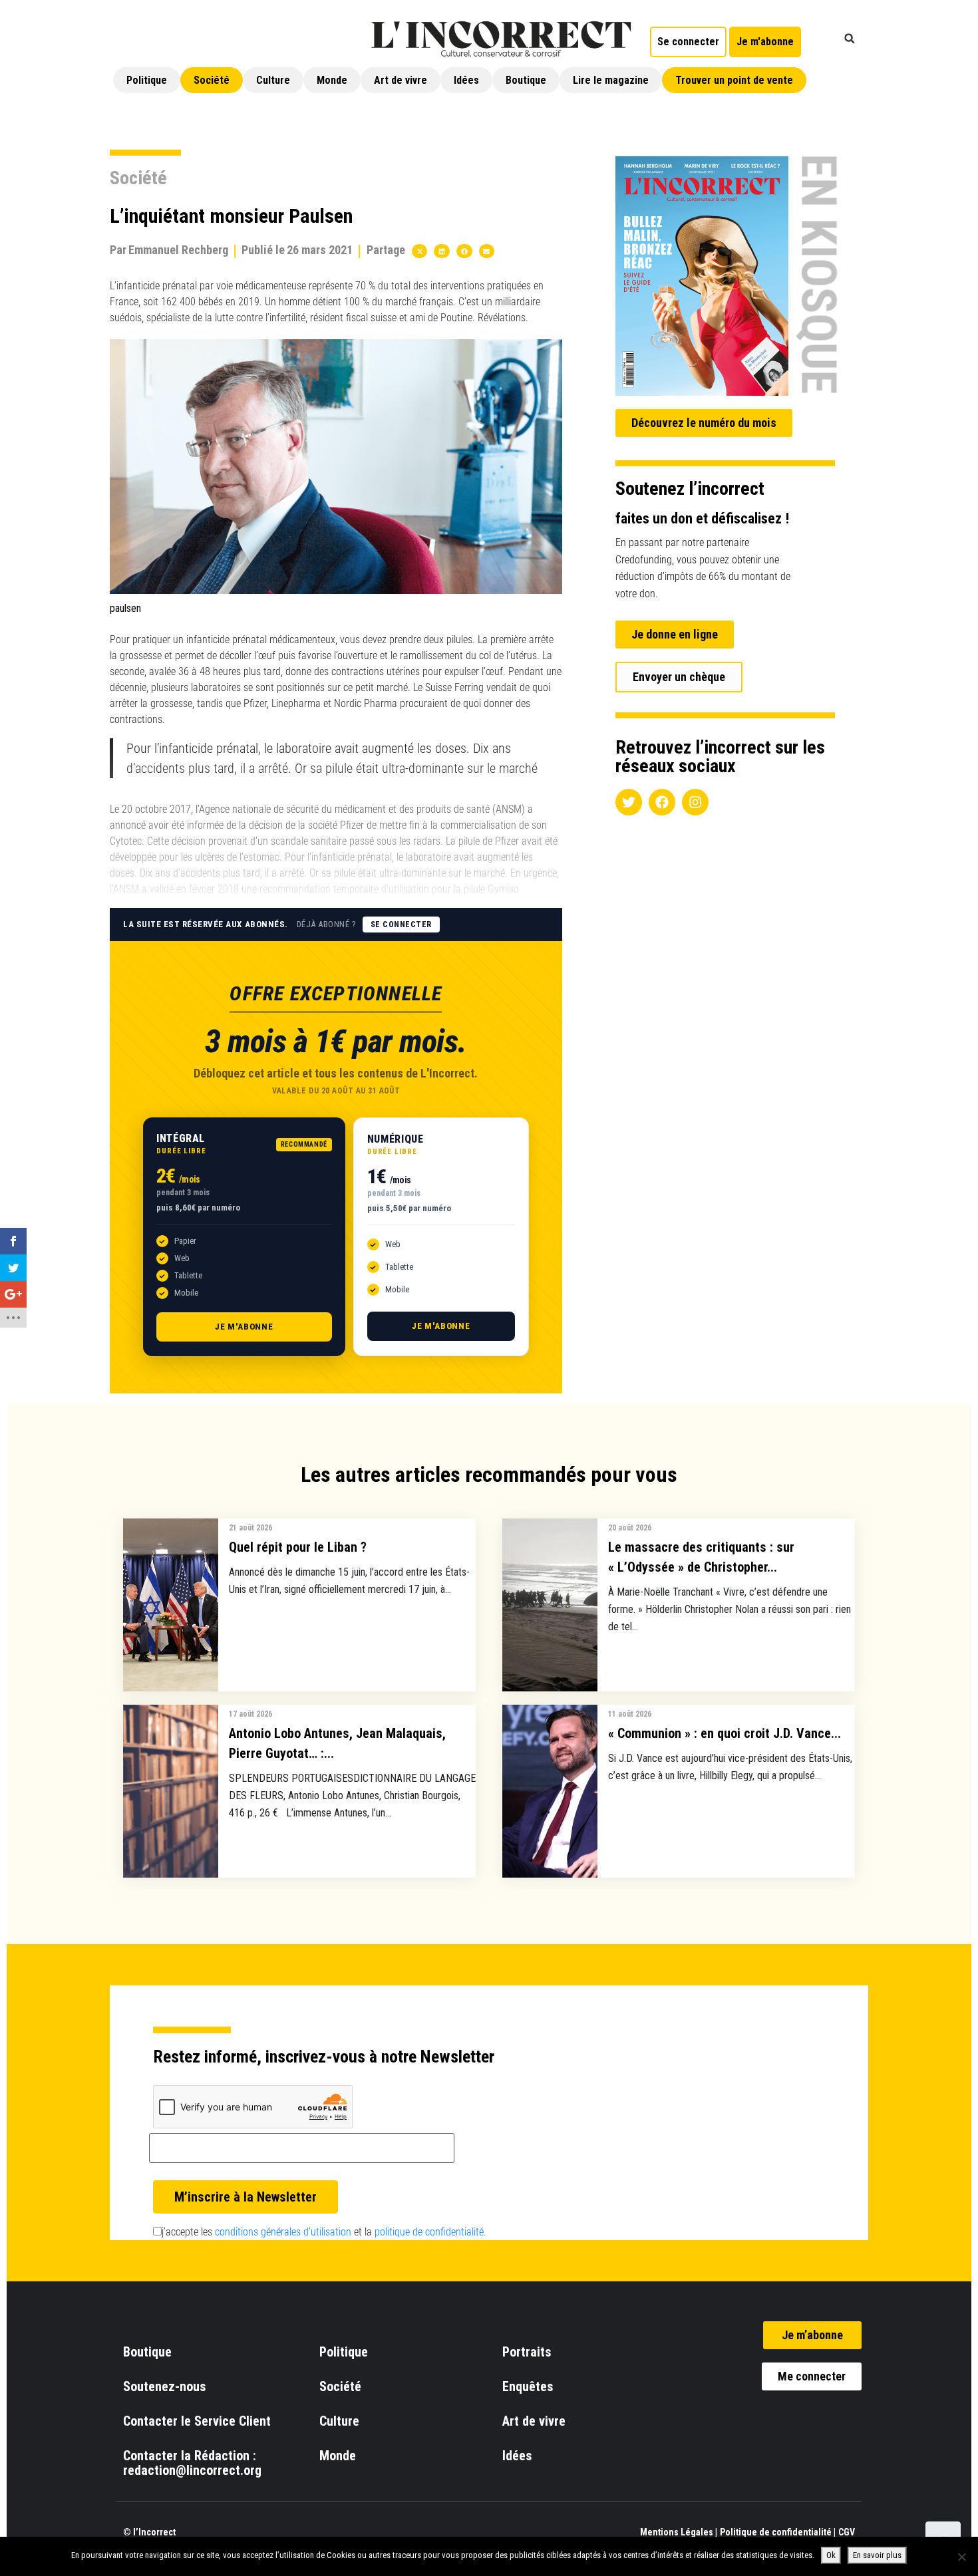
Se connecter (401, 925)
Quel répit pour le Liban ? (298, 1547)
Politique (147, 80)
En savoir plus (877, 2555)
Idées (466, 80)
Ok (831, 2555)
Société (212, 80)
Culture (273, 80)
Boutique (526, 80)
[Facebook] (662, 802)
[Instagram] (695, 802)
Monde (332, 80)
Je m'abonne (244, 1327)
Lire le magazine (611, 80)
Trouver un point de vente (734, 80)
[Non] (961, 2557)
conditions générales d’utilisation (283, 2232)
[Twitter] (629, 802)
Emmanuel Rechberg (178, 250)
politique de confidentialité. (430, 2232)
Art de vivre (401, 80)
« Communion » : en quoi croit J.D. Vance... (725, 1733)
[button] (850, 39)
